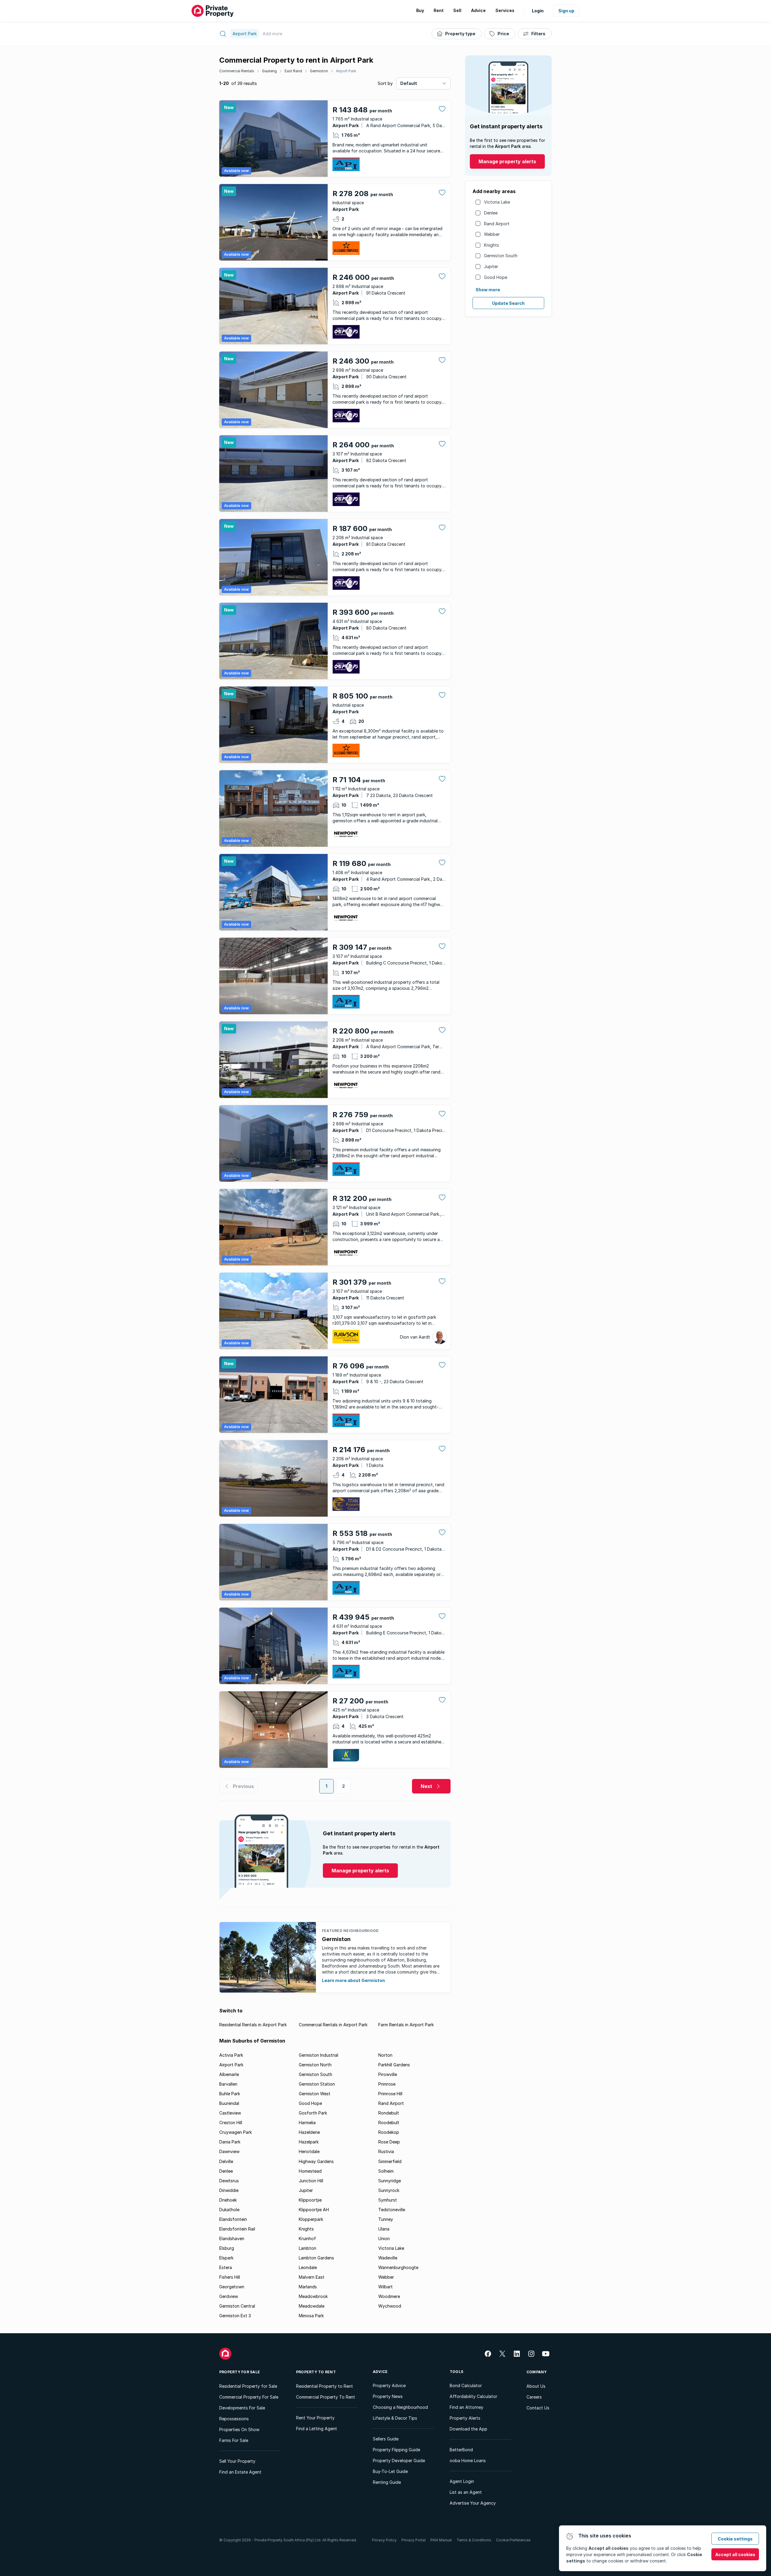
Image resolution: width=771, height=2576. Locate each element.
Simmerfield (390, 2161)
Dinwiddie (229, 2190)
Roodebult (389, 2123)
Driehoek (228, 2200)
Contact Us (538, 2408)
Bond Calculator (466, 2385)
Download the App (468, 2429)
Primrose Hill (390, 2094)
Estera (226, 2267)
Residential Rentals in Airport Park (253, 2025)
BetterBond (461, 2450)
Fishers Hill (230, 2277)
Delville (226, 2161)
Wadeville (388, 2258)
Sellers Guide (386, 2439)
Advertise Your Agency (473, 2503)
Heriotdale (309, 2151)
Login (538, 11)
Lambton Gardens (316, 2258)
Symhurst (388, 2200)
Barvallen (228, 2084)
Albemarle (229, 2074)
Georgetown (232, 2287)
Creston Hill (231, 2123)
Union (384, 2238)
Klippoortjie (310, 2200)
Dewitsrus (229, 2181)
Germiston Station (317, 2084)
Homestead (310, 2171)
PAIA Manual (441, 2540)
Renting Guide (387, 2482)
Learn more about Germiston (353, 1980)
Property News (388, 2396)
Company (537, 2372)
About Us (536, 2386)
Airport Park (346, 71)
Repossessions (234, 2419)
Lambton (307, 2248)
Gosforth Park (313, 2113)
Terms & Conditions (474, 2540)
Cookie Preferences (513, 2540)
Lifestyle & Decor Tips (395, 2418)
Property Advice (389, 2385)
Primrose (387, 2084)
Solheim (386, 2171)
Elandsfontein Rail (237, 2229)
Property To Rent (316, 2372)
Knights (492, 245)
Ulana (384, 2229)
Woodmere (389, 2296)
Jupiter (491, 266)
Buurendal (229, 2103)
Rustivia (386, 2151)
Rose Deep (389, 2142)
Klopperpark (311, 2219)
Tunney (386, 2219)
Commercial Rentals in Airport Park (333, 2025)
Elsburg (227, 2248)
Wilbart (385, 2287)
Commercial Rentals (237, 71)
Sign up (566, 11)
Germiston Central (237, 2306)
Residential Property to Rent (325, 2386)
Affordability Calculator (473, 2396)
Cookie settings (735, 2539)
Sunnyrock (389, 2190)
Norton (385, 2055)
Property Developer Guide (399, 2460)
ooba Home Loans (468, 2460)
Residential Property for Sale (248, 2386)
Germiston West (315, 2094)
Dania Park (230, 2142)
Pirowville (388, 2074)
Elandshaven (232, 2238)
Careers (534, 2397)
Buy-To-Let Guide (390, 2471)
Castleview (230, 2113)
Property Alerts (465, 2418)
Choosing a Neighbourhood (400, 2407)
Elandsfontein (233, 2219)
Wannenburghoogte (398, 2267)
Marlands (308, 2287)
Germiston (319, 71)
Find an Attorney (467, 2407)
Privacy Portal (414, 2540)
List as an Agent (466, 2492)
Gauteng (269, 71)
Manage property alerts (507, 161)
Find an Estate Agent (240, 2472)
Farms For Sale (234, 2440)
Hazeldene (309, 2132)
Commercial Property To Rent (326, 2397)
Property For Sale (240, 2372)
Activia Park (231, 2055)
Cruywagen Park (236, 2132)
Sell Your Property (237, 2461)
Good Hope (496, 277)
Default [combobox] (409, 83)
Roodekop (389, 2132)
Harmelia (307, 2123)
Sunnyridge (390, 2181)
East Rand (293, 71)
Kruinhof (307, 2238)
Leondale (308, 2267)
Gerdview (229, 2296)
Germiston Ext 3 (235, 2316)
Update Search (508, 303)
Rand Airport (497, 224)
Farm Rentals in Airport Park (406, 2025)
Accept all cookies (735, 2554)
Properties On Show (239, 2429)
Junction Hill (311, 2181)
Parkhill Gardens (394, 2065)
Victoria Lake (497, 202)
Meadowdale (312, 2306)
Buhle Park (230, 2094)
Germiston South (501, 256)
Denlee (491, 213)
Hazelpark (309, 2142)
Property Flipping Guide (396, 2450)
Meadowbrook (313, 2296)
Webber (492, 234)
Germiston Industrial (318, 2055)
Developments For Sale (242, 2408)
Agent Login (462, 2481)
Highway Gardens (316, 2161)
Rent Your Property (315, 2418)
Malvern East (312, 2277)
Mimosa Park (311, 2316)
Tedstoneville (392, 2210)
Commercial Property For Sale (249, 2397)
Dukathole (229, 2210)
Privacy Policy (384, 2540)
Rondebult (389, 2113)
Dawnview (229, 2151)
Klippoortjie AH (314, 2210)
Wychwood (390, 2306)
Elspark (226, 2258)
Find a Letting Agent (317, 2429)
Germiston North (315, 2065)
